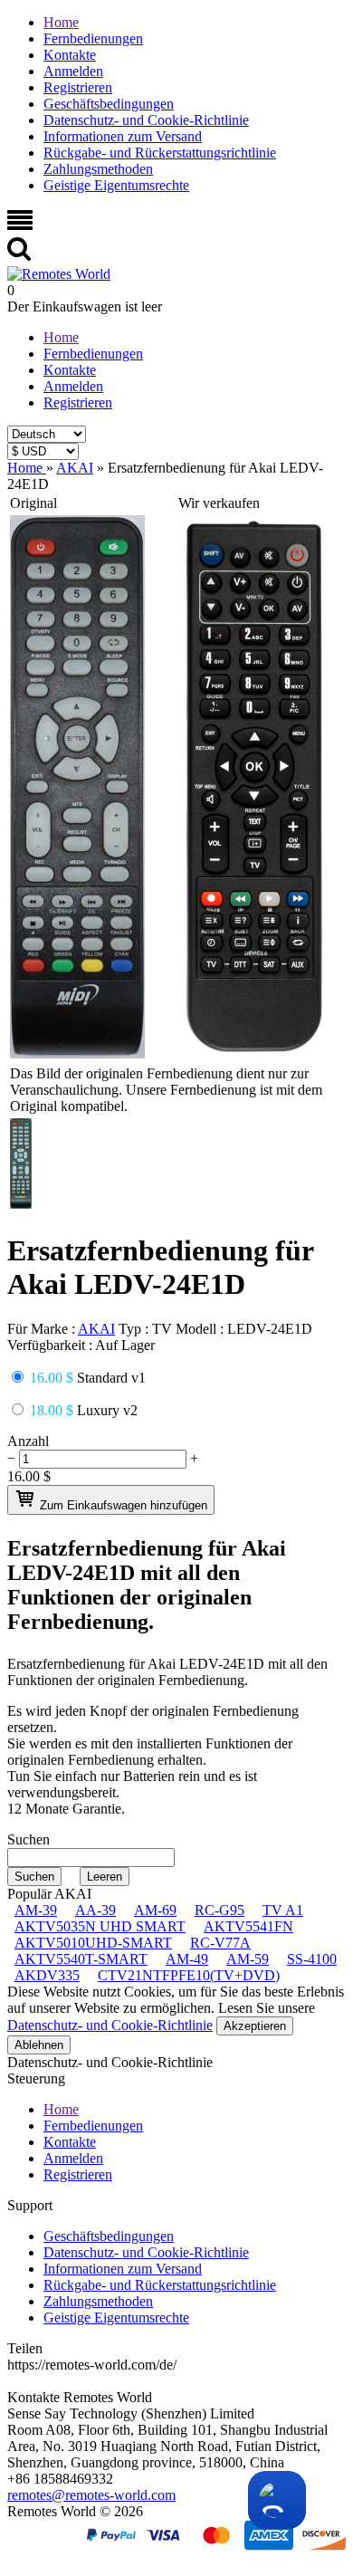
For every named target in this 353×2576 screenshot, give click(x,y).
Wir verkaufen (219, 503)
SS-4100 (312, 1959)
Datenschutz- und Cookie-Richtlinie (146, 120)
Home (61, 22)
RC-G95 (219, 1910)
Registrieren (78, 87)
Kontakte (70, 55)
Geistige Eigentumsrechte (116, 185)
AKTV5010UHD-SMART (93, 1943)
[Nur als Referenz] (77, 1053)
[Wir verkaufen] (254, 1053)
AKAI (96, 1329)
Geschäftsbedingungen (109, 104)
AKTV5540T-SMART (81, 1959)
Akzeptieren (255, 2026)
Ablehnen (39, 2045)
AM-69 (155, 1910)
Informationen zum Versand (123, 136)
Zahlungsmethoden (98, 169)
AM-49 (187, 1959)
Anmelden (73, 71)
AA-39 (95, 1910)
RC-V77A (220, 1943)
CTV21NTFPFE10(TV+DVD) (189, 1975)
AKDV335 (47, 1975)
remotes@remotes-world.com (91, 2495)
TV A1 (283, 1910)
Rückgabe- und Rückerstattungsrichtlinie (160, 153)
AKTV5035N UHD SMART (100, 1926)
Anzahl (28, 1441)
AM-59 (248, 1959)
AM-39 (36, 1910)
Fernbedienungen (93, 38)
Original (33, 503)
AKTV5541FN (248, 1926)
